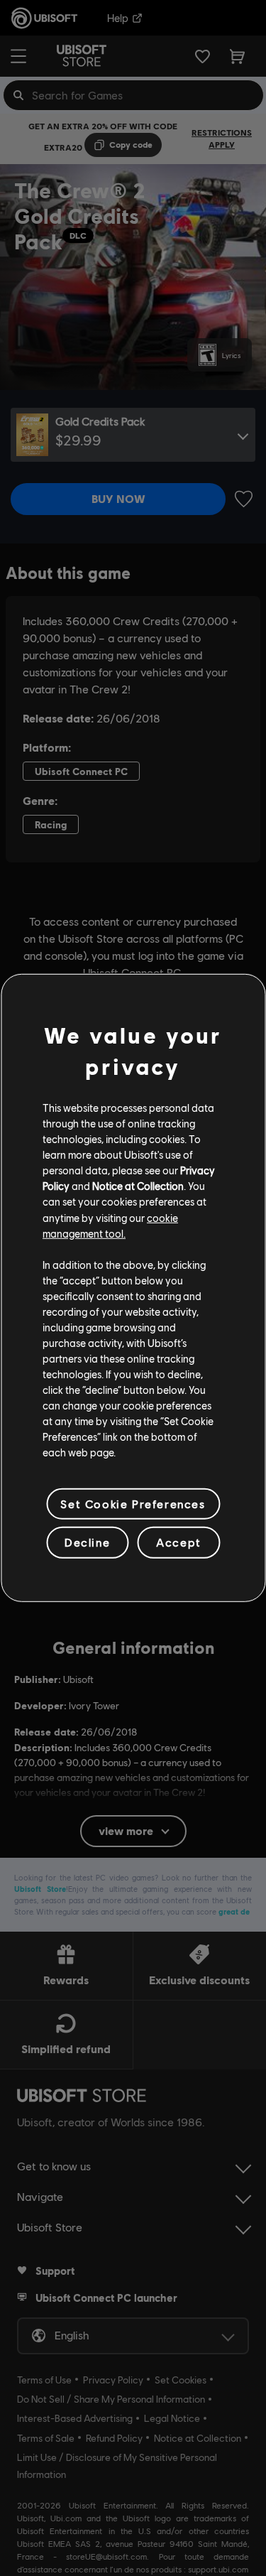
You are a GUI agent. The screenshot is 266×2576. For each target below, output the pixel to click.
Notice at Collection (138, 1186)
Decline (87, 1542)
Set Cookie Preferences (133, 1504)
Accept (179, 1542)
